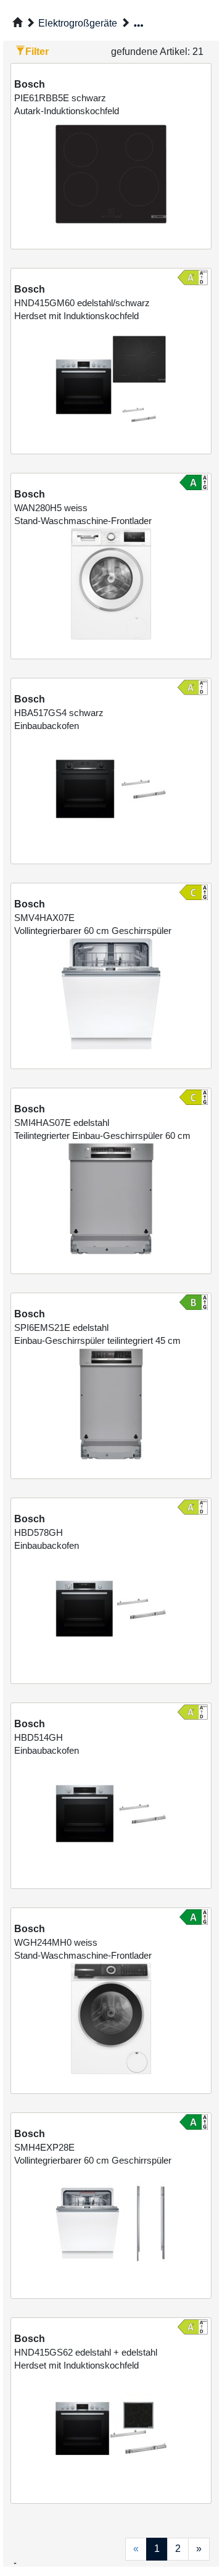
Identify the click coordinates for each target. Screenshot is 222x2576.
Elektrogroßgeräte (78, 23)
